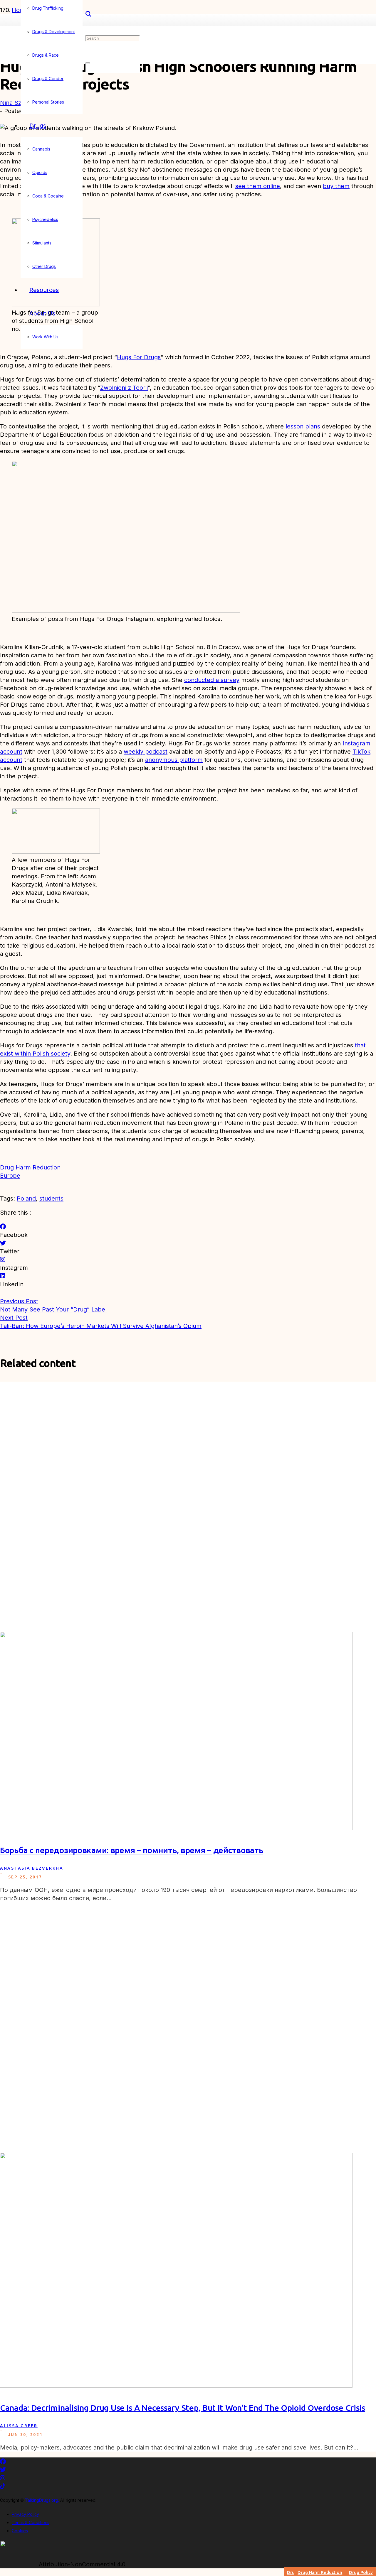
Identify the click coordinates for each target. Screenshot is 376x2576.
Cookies (20, 2531)
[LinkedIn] (3, 1276)
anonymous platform (174, 760)
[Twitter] (3, 1243)
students (51, 1198)
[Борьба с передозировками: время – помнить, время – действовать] (176, 1828)
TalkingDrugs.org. (42, 2500)
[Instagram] (3, 1260)
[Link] (16, 2550)
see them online (258, 186)
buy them (336, 186)
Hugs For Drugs (139, 357)
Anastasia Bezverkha (32, 1868)
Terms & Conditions (31, 2522)
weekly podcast (146, 752)
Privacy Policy (25, 2514)
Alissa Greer (19, 2426)
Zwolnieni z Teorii (124, 388)
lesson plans (303, 426)
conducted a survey (212, 680)
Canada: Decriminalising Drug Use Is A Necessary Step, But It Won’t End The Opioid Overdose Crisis (183, 2408)
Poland (26, 1198)
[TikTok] (3, 2486)
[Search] (88, 14)
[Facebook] (3, 1227)
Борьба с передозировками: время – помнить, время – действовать (132, 1850)
